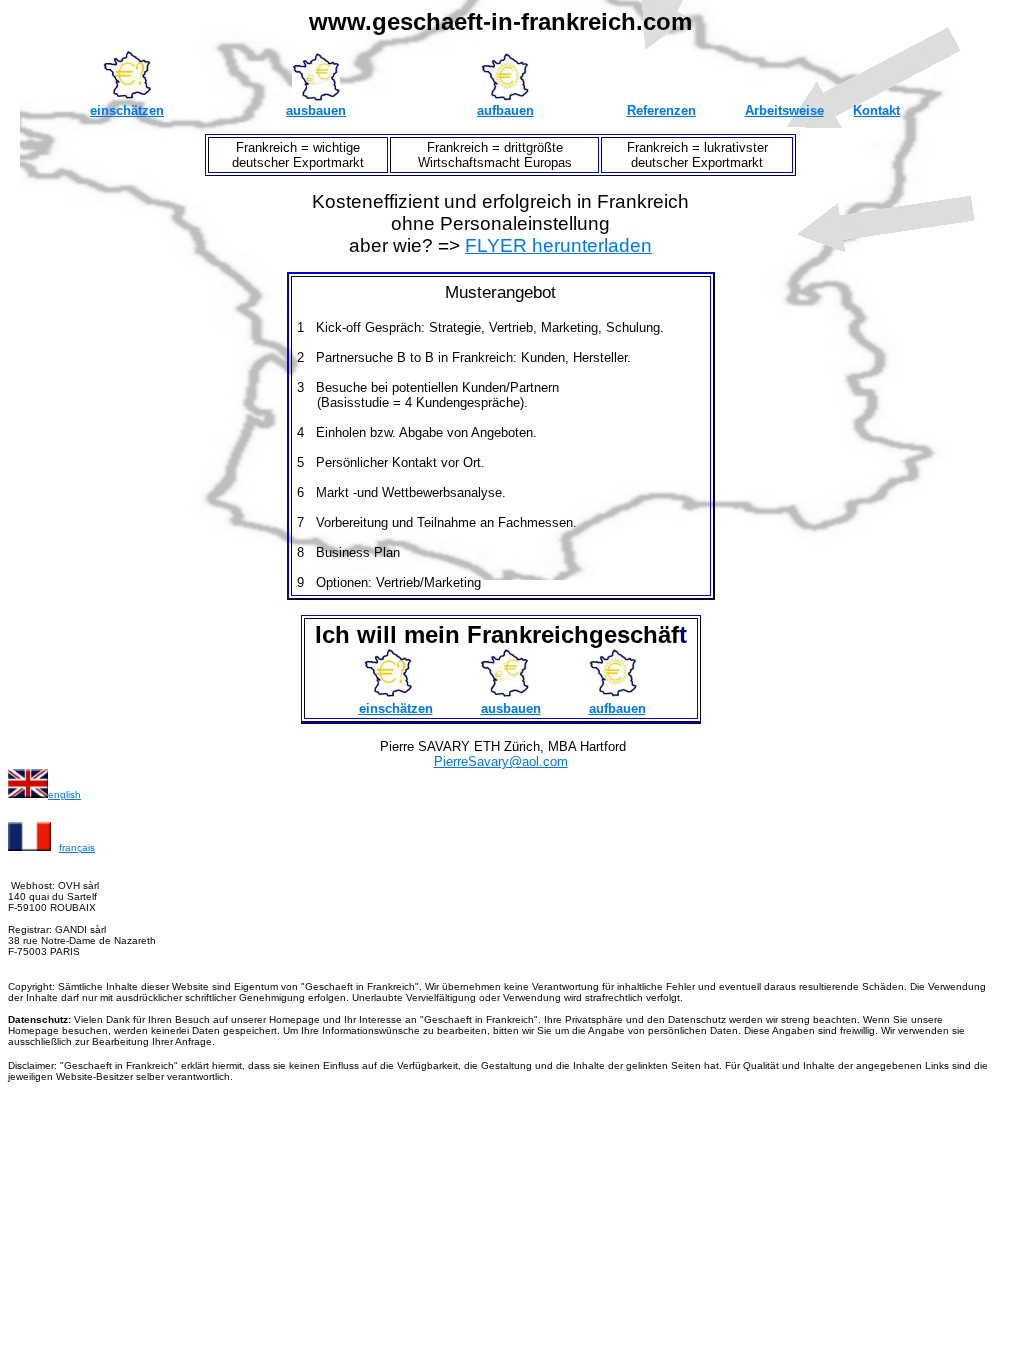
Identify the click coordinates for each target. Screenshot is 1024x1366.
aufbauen (505, 110)
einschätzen (127, 110)
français (77, 847)
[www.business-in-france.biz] (28, 793)
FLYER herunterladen (558, 245)
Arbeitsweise (784, 110)
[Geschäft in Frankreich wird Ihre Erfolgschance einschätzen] (388, 691)
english (64, 794)
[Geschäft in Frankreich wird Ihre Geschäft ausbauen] (316, 95)
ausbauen (316, 110)
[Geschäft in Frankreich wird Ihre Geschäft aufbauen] (505, 95)
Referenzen (661, 110)
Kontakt (876, 110)
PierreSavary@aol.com (501, 761)
